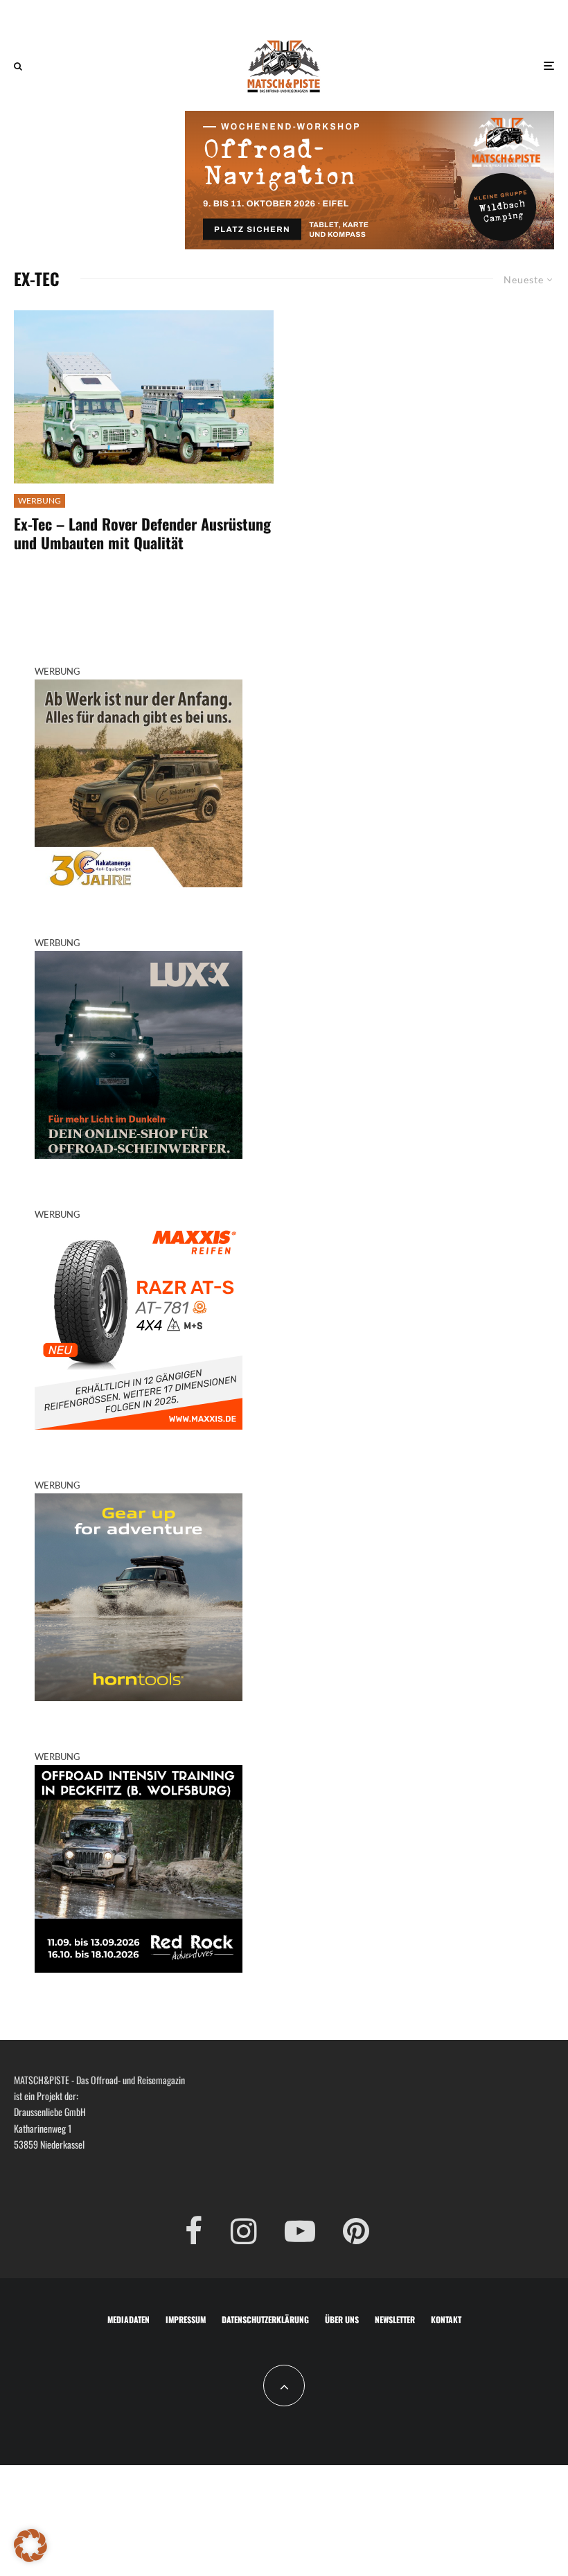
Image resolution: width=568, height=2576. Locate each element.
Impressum (186, 2319)
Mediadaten (128, 2319)
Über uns (342, 2319)
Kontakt (446, 2319)
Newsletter (395, 2319)
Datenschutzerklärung (265, 2319)
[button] (30, 2546)
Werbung (39, 500)
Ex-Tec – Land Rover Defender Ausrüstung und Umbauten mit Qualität (142, 533)
